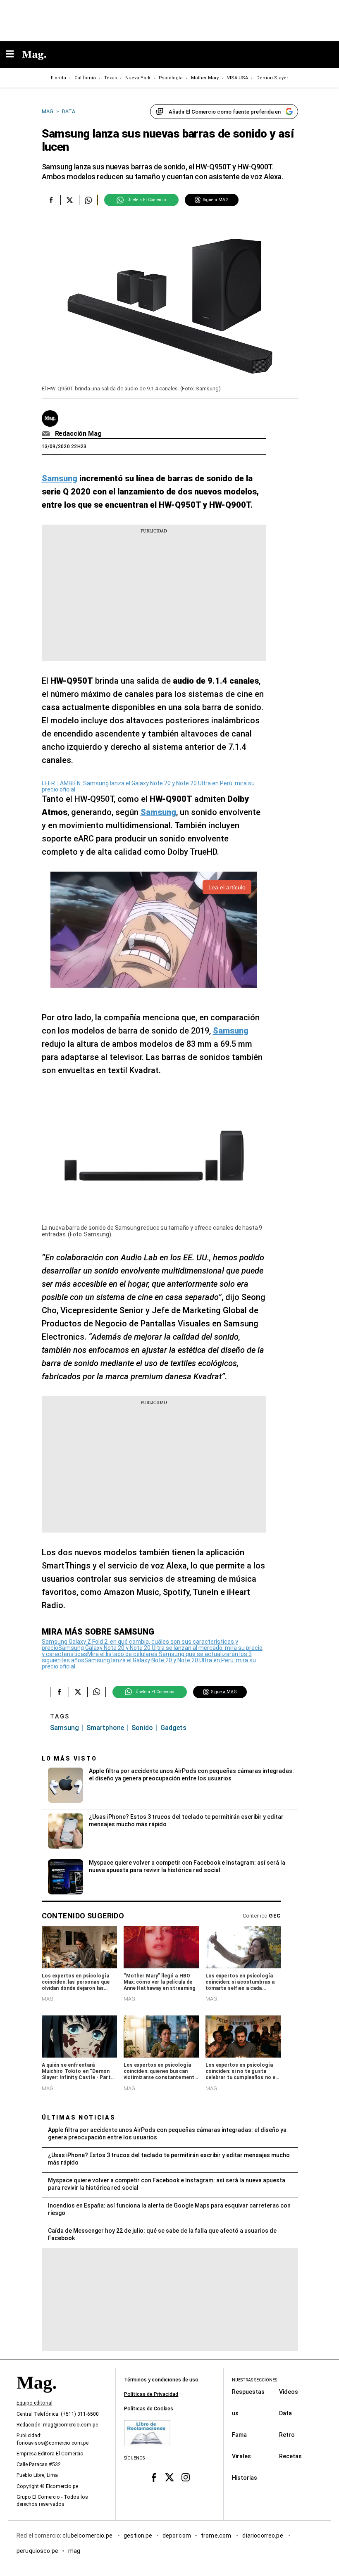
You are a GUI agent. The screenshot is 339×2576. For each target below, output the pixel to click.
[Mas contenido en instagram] (185, 2477)
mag (74, 2551)
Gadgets (173, 1728)
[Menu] (14, 55)
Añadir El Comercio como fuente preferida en (225, 112)
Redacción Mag (78, 434)
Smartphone (105, 1728)
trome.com (217, 2536)
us (235, 2413)
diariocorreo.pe (263, 2536)
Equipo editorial (35, 2403)
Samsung (64, 1728)
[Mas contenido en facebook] (154, 2477)
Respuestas (248, 2392)
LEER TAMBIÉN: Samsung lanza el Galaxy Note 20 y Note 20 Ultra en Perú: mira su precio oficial (148, 786)
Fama (239, 2435)
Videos (289, 2392)
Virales (241, 2456)
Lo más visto (69, 1759)
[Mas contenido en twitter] (170, 2477)
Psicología (171, 78)
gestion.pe (138, 2536)
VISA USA (238, 78)
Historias (245, 2478)
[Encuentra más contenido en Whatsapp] (88, 200)
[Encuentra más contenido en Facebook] (51, 200)
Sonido (142, 1728)
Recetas (290, 2456)
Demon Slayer (272, 78)
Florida (58, 78)
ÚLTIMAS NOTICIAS (79, 2117)
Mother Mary (205, 78)
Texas (111, 78)
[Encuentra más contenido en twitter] (70, 200)
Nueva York (138, 78)
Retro (287, 2435)
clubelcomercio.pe (88, 2536)
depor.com (177, 2536)
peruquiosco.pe (37, 2551)
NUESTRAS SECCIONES (254, 2380)
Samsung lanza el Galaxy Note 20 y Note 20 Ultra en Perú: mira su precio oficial (149, 1663)
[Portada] (36, 2397)
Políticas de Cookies (149, 2409)
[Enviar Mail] (47, 434)
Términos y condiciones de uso (161, 2380)
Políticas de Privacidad (151, 2394)
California (85, 78)
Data (285, 2413)
